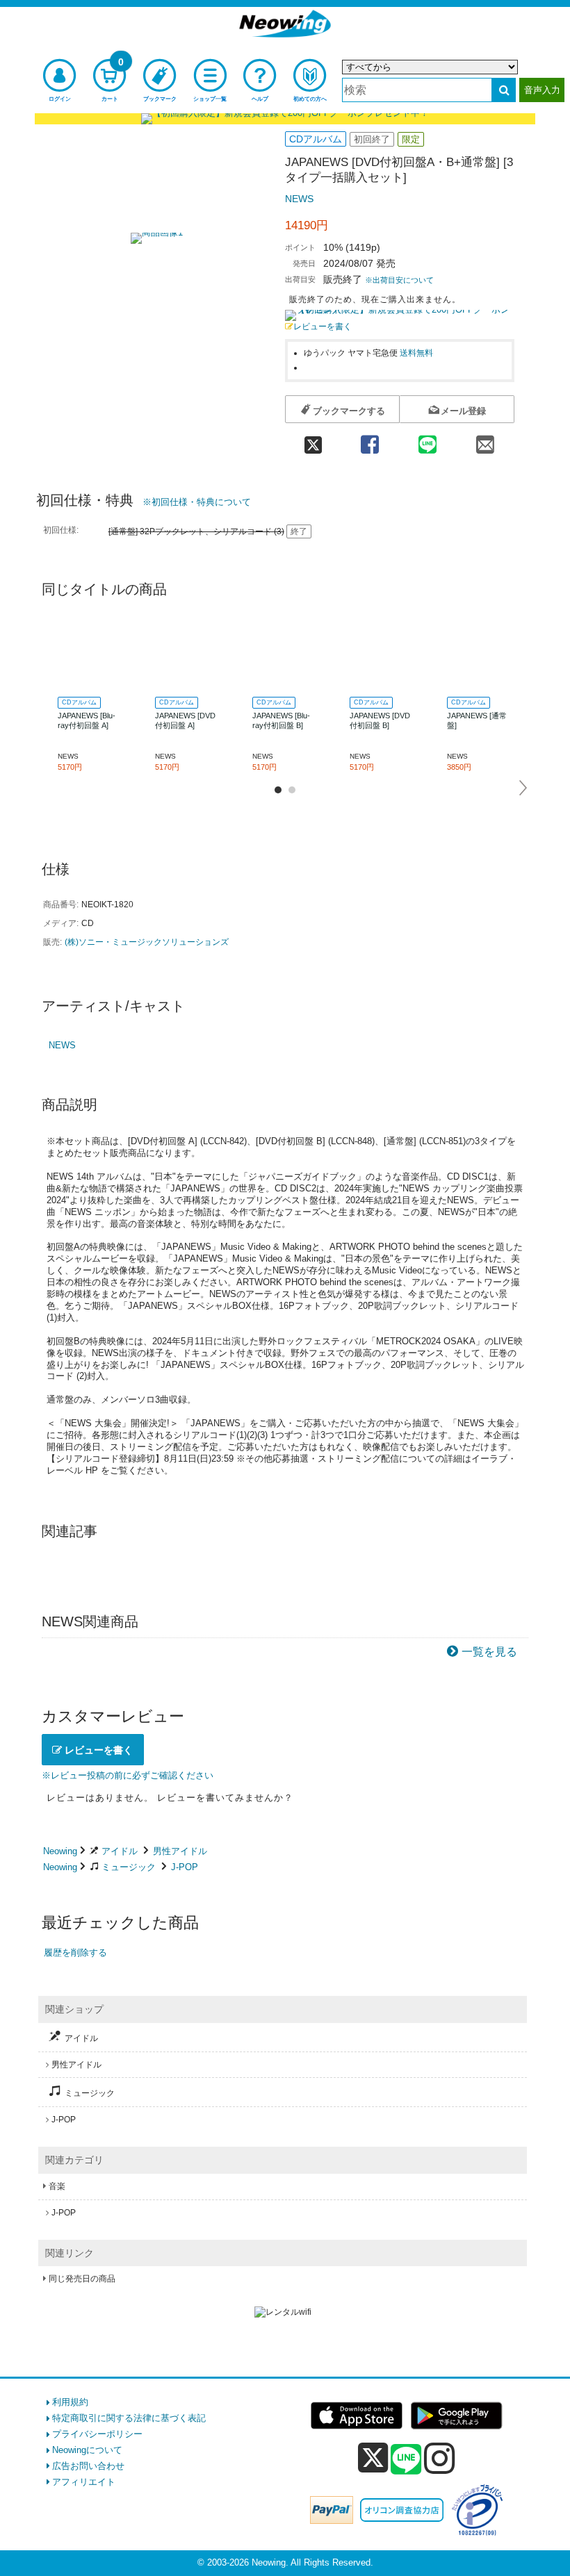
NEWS (299, 199)
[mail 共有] (486, 440)
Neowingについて (87, 2450)
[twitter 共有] (313, 440)
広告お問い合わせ (88, 2466)
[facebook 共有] (369, 440)
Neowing (60, 1851)
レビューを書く (323, 326)
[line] (406, 2460)
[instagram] (440, 2458)
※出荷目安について (399, 280)
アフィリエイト (84, 2482)
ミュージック (129, 1867)
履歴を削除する (75, 1952)
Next (524, 788)
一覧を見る (489, 1652)
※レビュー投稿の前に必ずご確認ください (128, 1775)
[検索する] (504, 90)
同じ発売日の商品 (82, 2279)
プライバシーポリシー (97, 2434)
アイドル (120, 1851)
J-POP (185, 1867)
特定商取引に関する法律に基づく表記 (129, 2418)
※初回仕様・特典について (197, 502)
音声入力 (542, 90)
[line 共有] (427, 440)
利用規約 (70, 2402)
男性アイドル (180, 1851)
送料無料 (416, 353)
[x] (373, 2458)
